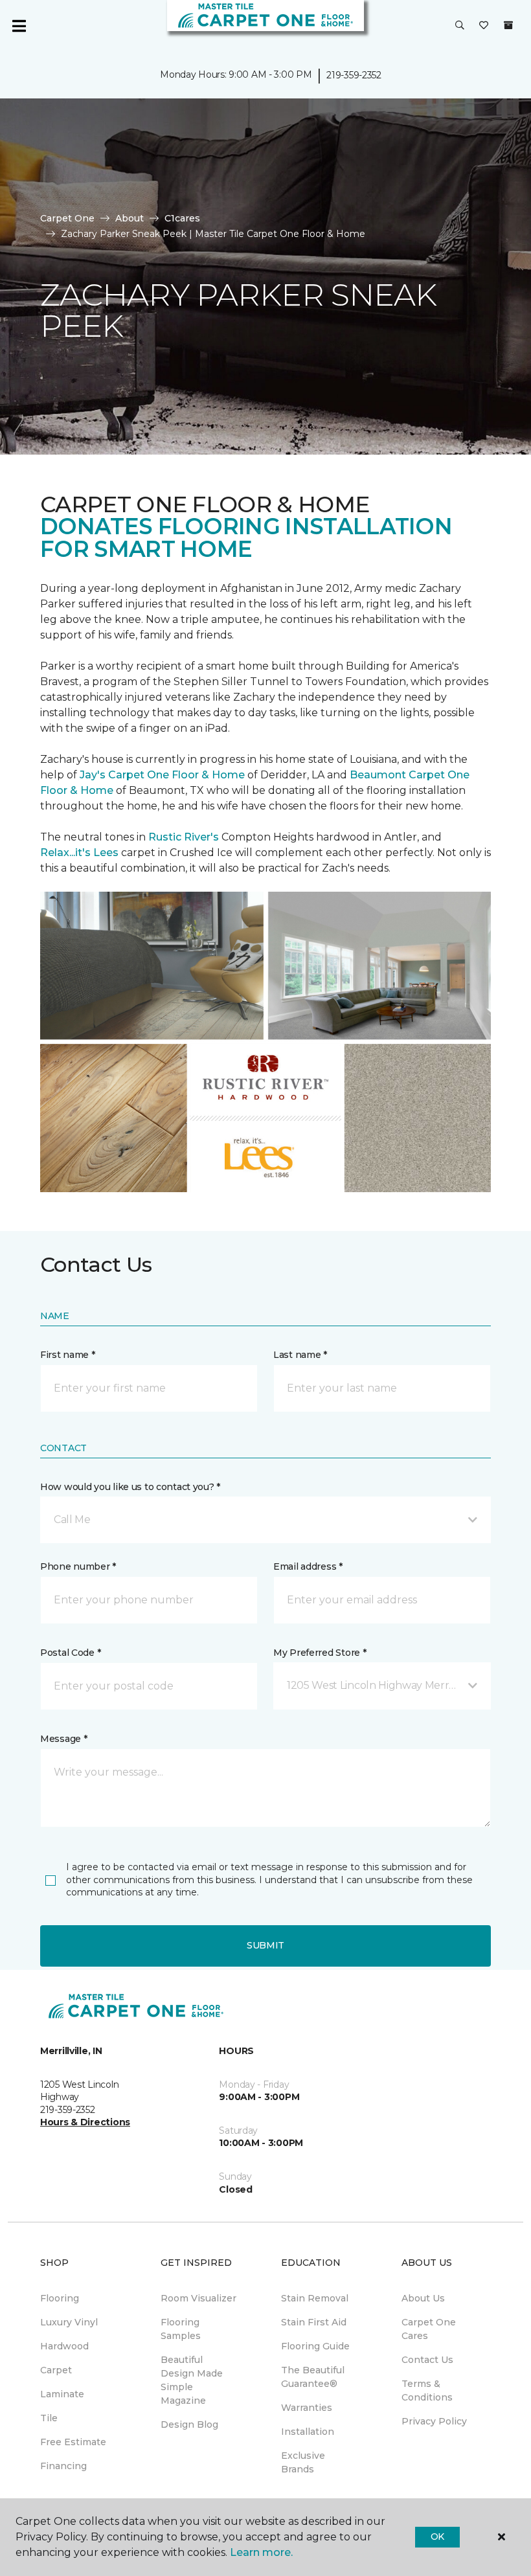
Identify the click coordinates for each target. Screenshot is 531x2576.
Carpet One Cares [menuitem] (429, 2329)
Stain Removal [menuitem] (315, 2298)
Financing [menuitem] (63, 2466)
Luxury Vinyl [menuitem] (69, 2322)
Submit (265, 1945)
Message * (63, 1739)
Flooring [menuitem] (60, 2298)
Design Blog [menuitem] (189, 2424)
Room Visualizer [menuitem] (198, 2298)
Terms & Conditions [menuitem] (427, 2390)
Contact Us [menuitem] (427, 2360)
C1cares (182, 218)
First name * (68, 1355)
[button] (460, 26)
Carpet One (67, 218)
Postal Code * (70, 1653)
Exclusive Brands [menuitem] (303, 2462)
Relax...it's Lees (79, 853)
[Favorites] (484, 26)
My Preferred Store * (320, 1653)
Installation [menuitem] (308, 2432)
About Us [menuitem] (423, 2298)
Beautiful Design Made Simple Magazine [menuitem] (192, 2380)
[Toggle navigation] (19, 26)
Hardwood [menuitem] (64, 2346)
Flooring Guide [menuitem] (315, 2346)
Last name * (300, 1355)
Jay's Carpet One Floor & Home (162, 775)
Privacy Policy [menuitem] (434, 2421)
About (130, 218)
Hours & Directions (85, 2122)
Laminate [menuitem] (62, 2394)
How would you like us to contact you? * (130, 1487)
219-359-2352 (354, 75)
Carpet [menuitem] (56, 2370)
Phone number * (78, 1566)
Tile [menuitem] (49, 2418)
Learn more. (261, 2552)
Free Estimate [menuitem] (73, 2442)
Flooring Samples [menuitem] (181, 2329)
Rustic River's (184, 837)
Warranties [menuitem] (307, 2408)
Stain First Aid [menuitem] (314, 2322)
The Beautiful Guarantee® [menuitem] (313, 2377)
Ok (437, 2536)
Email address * (308, 1566)
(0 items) (508, 25)
